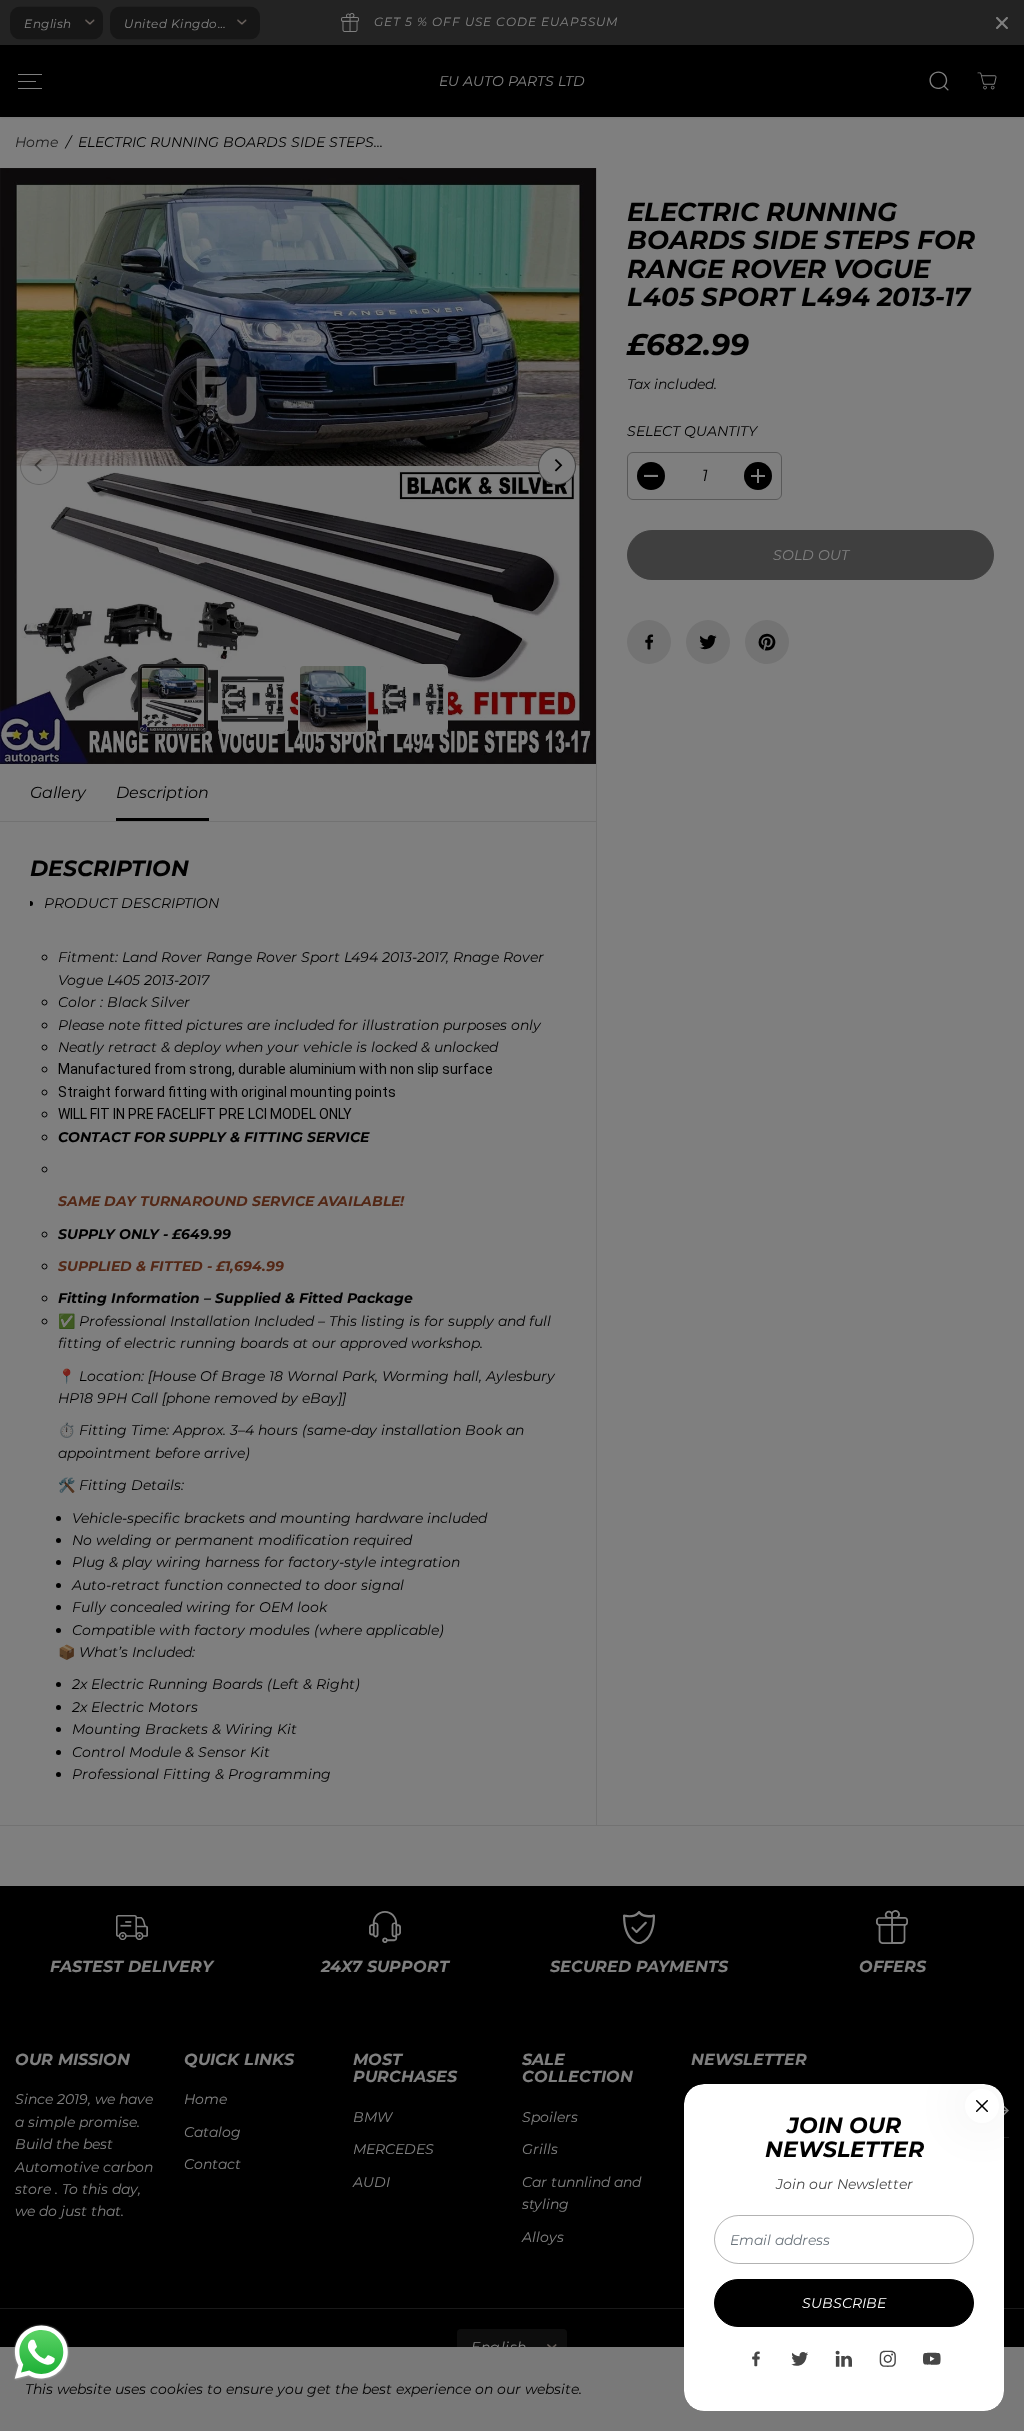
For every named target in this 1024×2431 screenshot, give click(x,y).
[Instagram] (888, 2359)
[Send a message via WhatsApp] (41, 2352)
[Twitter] (800, 2359)
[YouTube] (932, 2359)
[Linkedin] (844, 2359)
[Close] (982, 2106)
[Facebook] (756, 2359)
